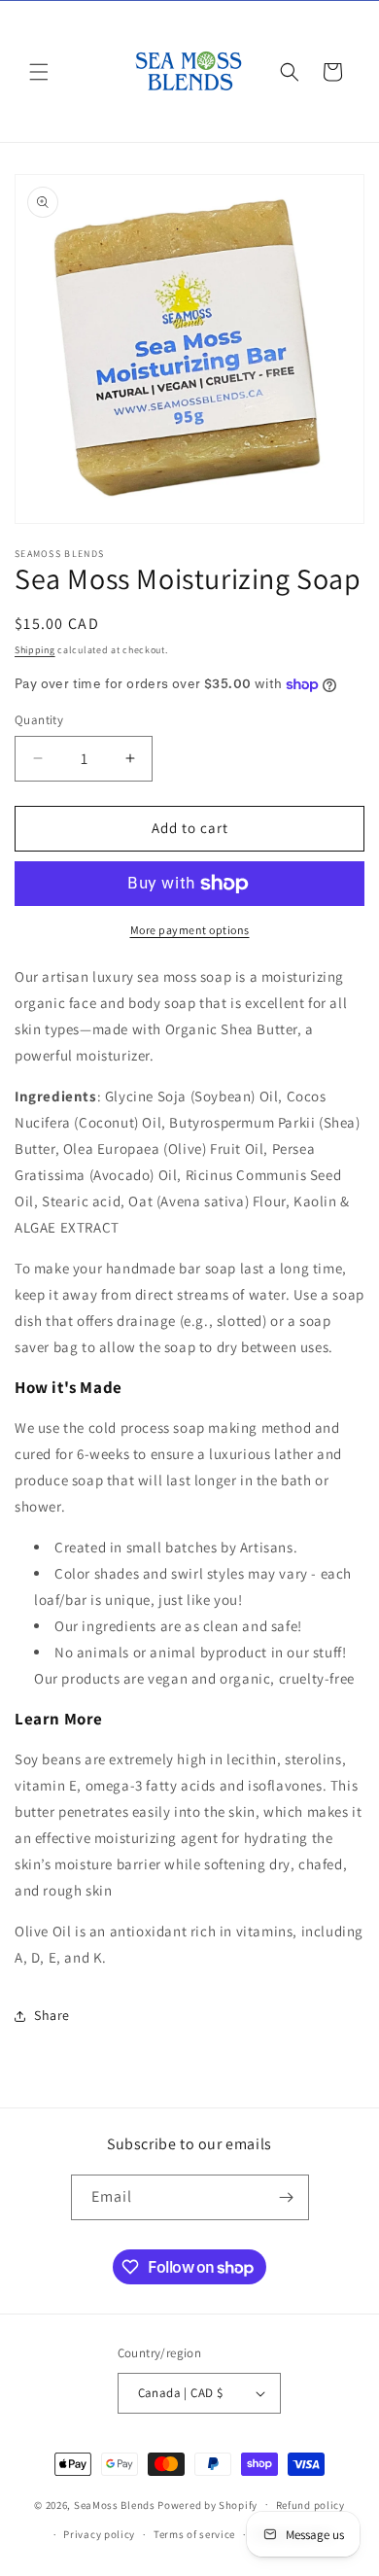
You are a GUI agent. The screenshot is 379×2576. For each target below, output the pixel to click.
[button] (39, 72)
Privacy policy (99, 2534)
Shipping (35, 650)
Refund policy (310, 2505)
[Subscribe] (287, 2197)
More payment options (190, 930)
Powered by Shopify (207, 2504)
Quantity (39, 720)
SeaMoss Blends (115, 2504)
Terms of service (194, 2534)
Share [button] (52, 2015)
